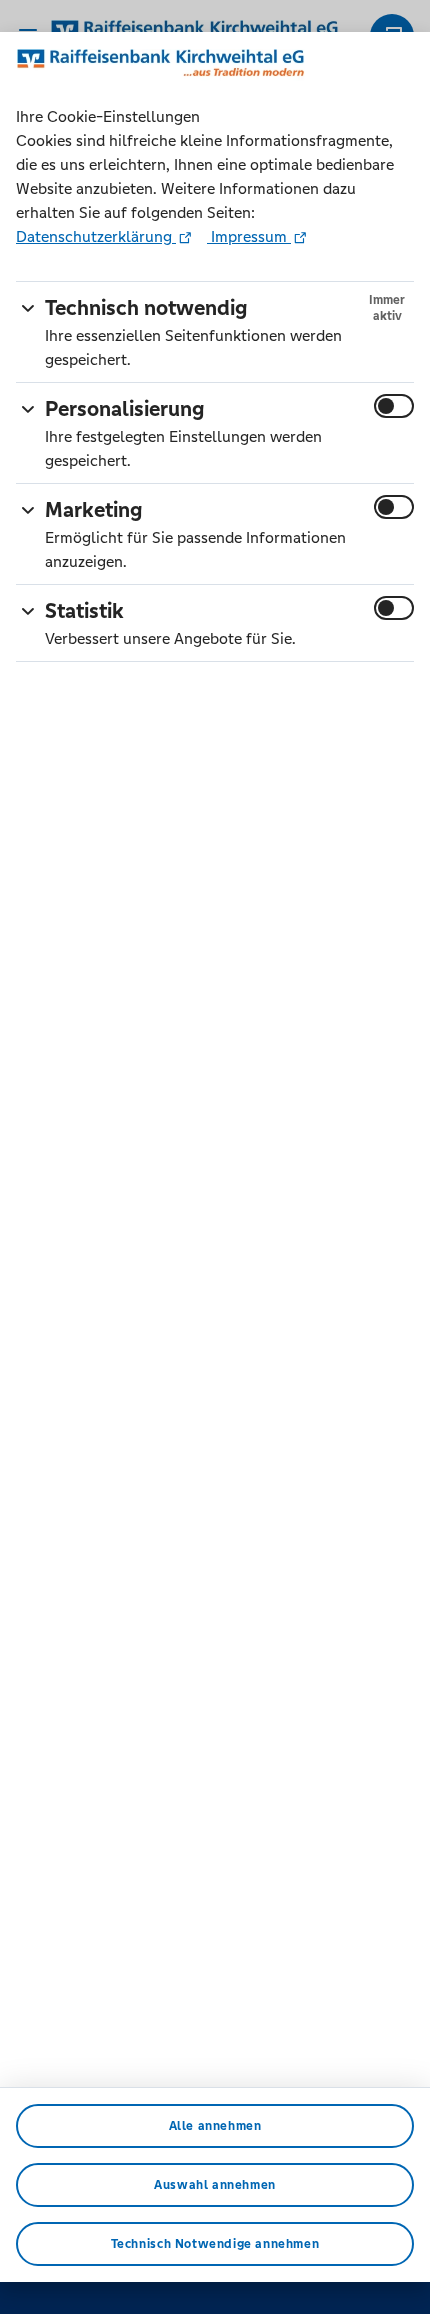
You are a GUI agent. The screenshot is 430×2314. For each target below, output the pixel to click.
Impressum (249, 236)
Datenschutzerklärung (96, 236)
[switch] (394, 406)
